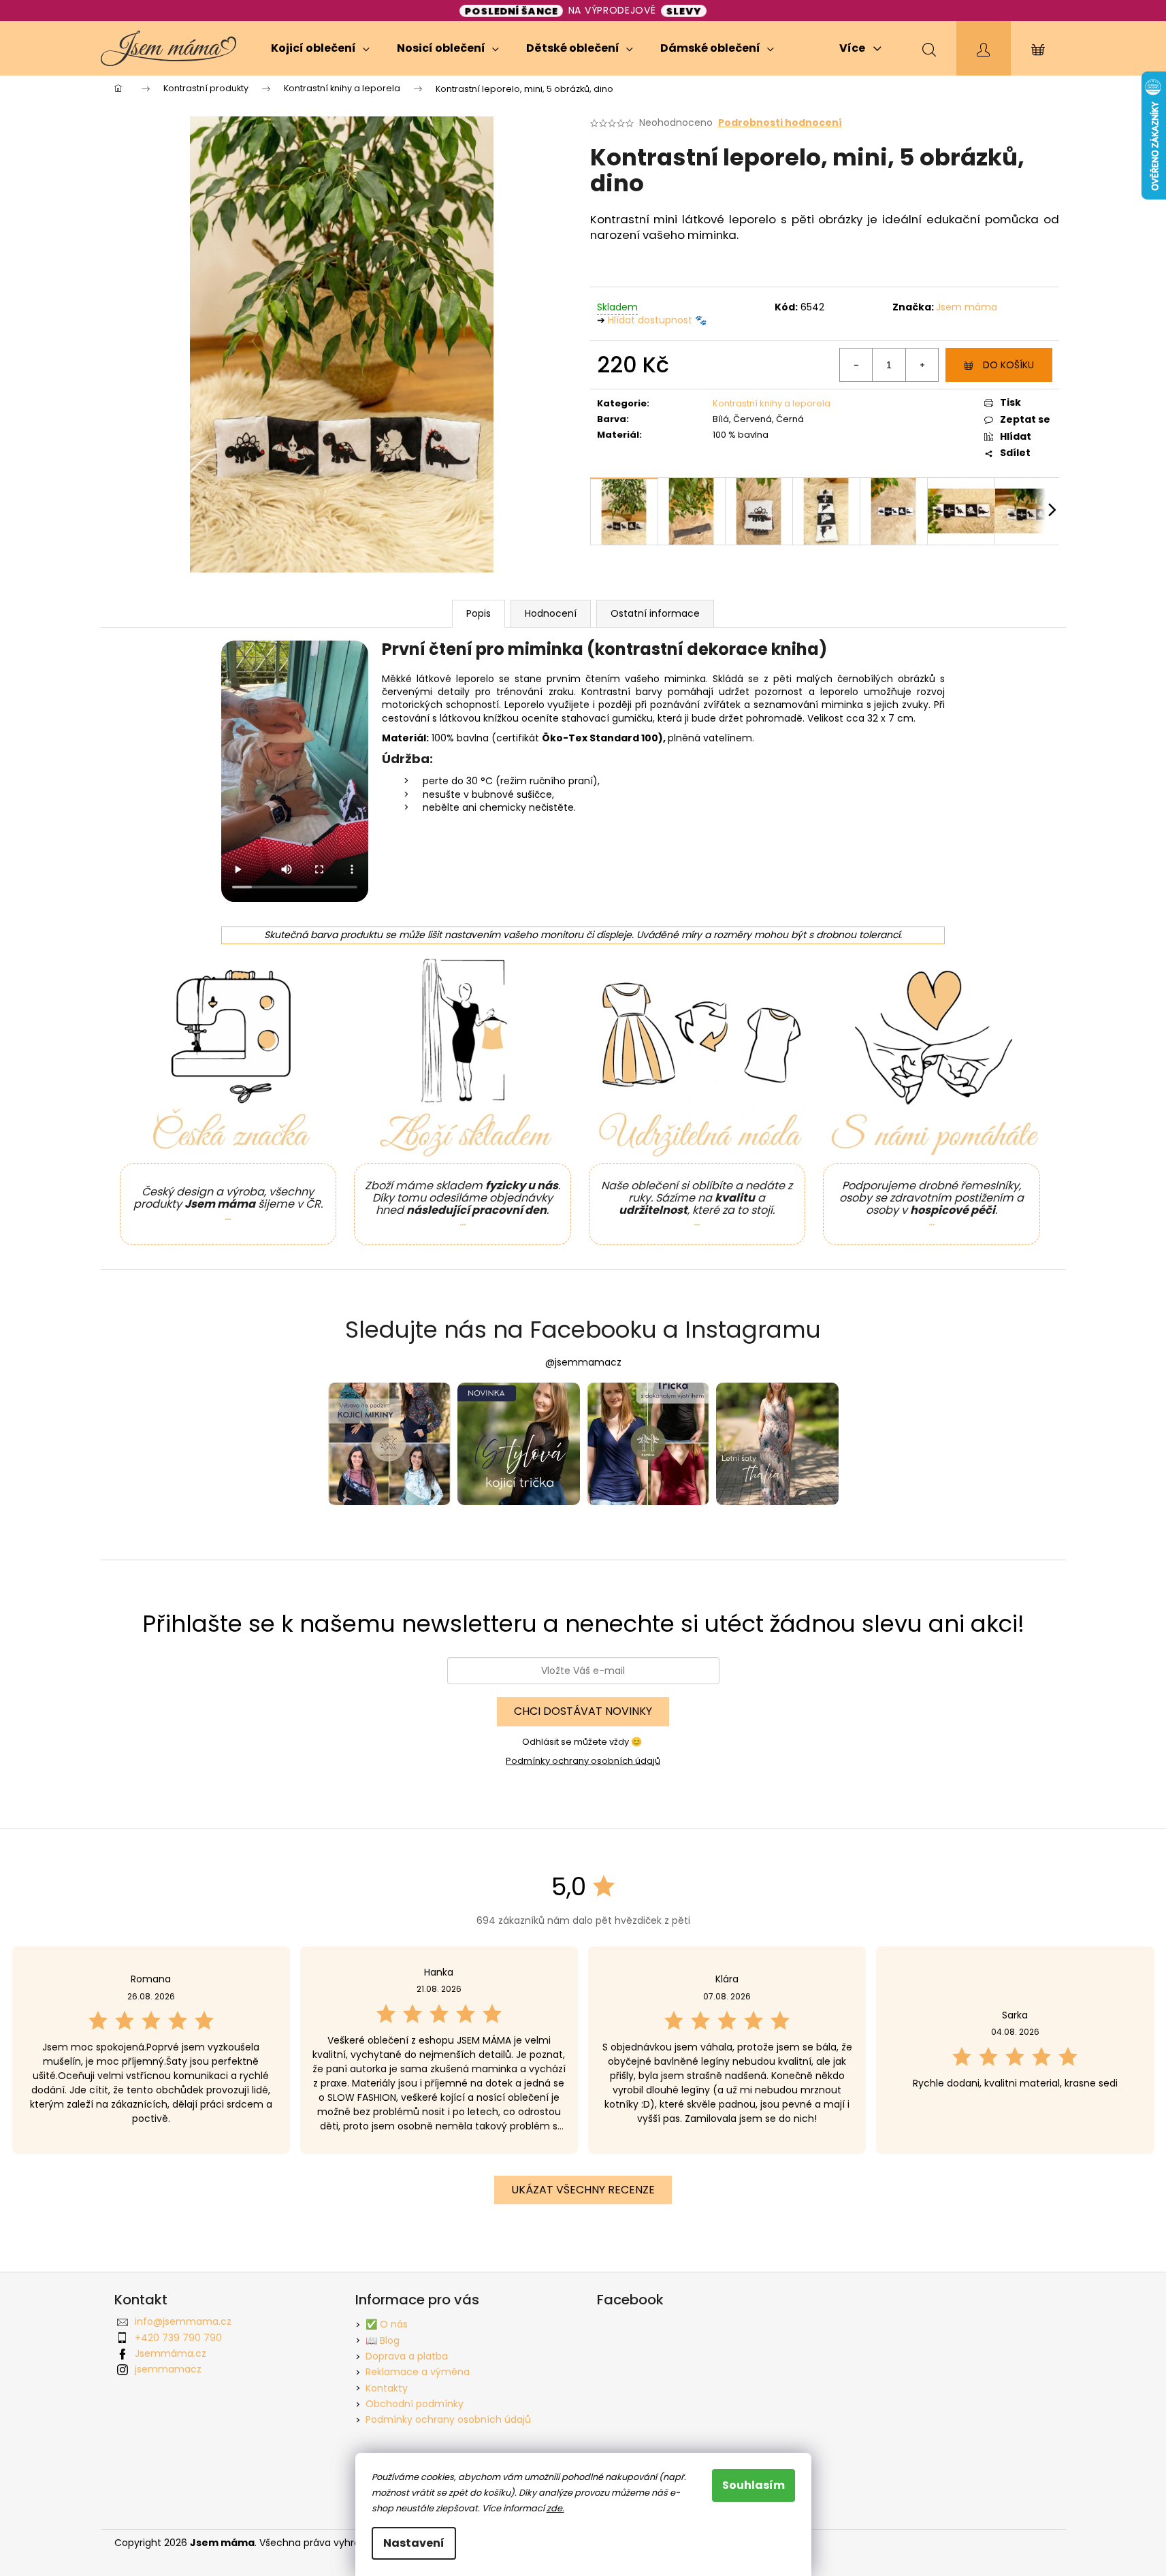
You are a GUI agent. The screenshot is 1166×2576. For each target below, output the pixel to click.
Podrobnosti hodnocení (780, 123)
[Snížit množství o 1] (856, 365)
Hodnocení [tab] (551, 613)
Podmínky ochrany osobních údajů (583, 1761)
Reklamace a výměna (418, 2372)
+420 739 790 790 (178, 2338)
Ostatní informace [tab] (655, 613)
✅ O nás (387, 2324)
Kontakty (387, 2388)
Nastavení (414, 2543)
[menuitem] (320, 48)
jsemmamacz (168, 2369)
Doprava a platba (407, 2356)
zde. (555, 2508)
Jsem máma (967, 307)
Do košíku (1008, 365)
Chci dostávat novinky (583, 1711)
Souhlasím (754, 2485)
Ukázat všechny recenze (583, 2190)
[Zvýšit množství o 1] (922, 365)
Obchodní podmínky (415, 2404)
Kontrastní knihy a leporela (772, 403)
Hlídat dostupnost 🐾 (657, 320)
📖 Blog (383, 2340)
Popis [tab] (479, 613)
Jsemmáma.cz (171, 2353)
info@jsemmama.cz (183, 2321)
